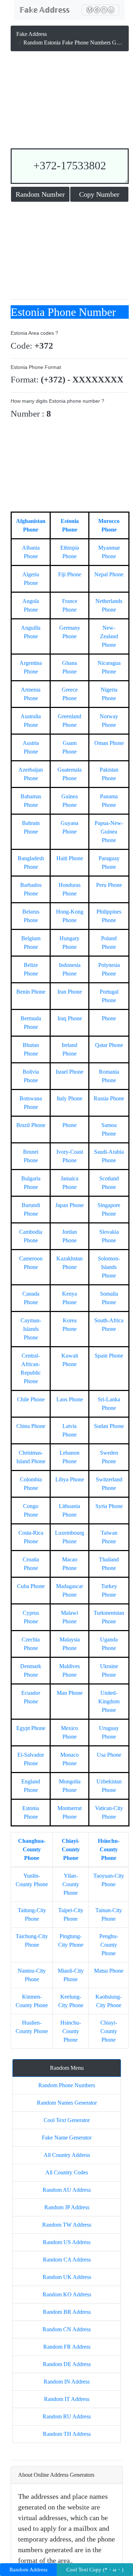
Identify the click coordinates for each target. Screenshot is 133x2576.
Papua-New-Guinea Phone (109, 832)
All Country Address (67, 2155)
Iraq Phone (70, 1018)
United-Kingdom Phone (109, 1701)
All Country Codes (67, 2172)
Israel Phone (70, 1072)
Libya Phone (70, 1479)
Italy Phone (70, 1098)
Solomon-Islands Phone (109, 1267)
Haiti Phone (70, 858)
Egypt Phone (31, 1728)
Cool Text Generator (67, 2120)
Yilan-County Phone (71, 1884)
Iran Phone (70, 992)
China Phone (31, 1426)
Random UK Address (67, 2277)
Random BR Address (67, 2312)
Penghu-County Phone (109, 1945)
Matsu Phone (109, 1971)
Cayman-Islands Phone (31, 1329)
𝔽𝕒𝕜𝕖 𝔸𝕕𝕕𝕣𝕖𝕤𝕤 (45, 10)
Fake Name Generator (67, 2138)
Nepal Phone (109, 574)
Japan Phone (70, 1205)
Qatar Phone (109, 1045)
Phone (109, 1018)
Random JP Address (67, 2207)
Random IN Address (67, 2382)
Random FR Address (67, 2347)
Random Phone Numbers (67, 2085)
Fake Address (32, 34)
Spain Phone (109, 1356)
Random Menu (67, 2068)
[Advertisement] (70, 101)
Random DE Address (67, 2364)
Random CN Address (67, 2329)
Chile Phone (31, 1399)
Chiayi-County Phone (71, 1849)
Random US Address (67, 2242)
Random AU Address (67, 2190)
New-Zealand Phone (109, 636)
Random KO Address (67, 2294)
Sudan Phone (109, 1426)
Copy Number (99, 194)
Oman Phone (109, 743)
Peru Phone (109, 885)
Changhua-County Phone (32, 1849)
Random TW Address (67, 2225)
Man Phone (70, 1693)
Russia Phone (109, 1098)
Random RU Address (67, 2416)
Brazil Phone (31, 1125)
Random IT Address (67, 2399)
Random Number (40, 194)
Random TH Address (67, 2434)
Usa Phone (109, 1755)
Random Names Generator (67, 2103)
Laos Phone (70, 1399)
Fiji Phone (70, 574)
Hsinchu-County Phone (109, 1849)
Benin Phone (31, 992)
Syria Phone (109, 1506)
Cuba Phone (31, 1586)
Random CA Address (67, 2260)
